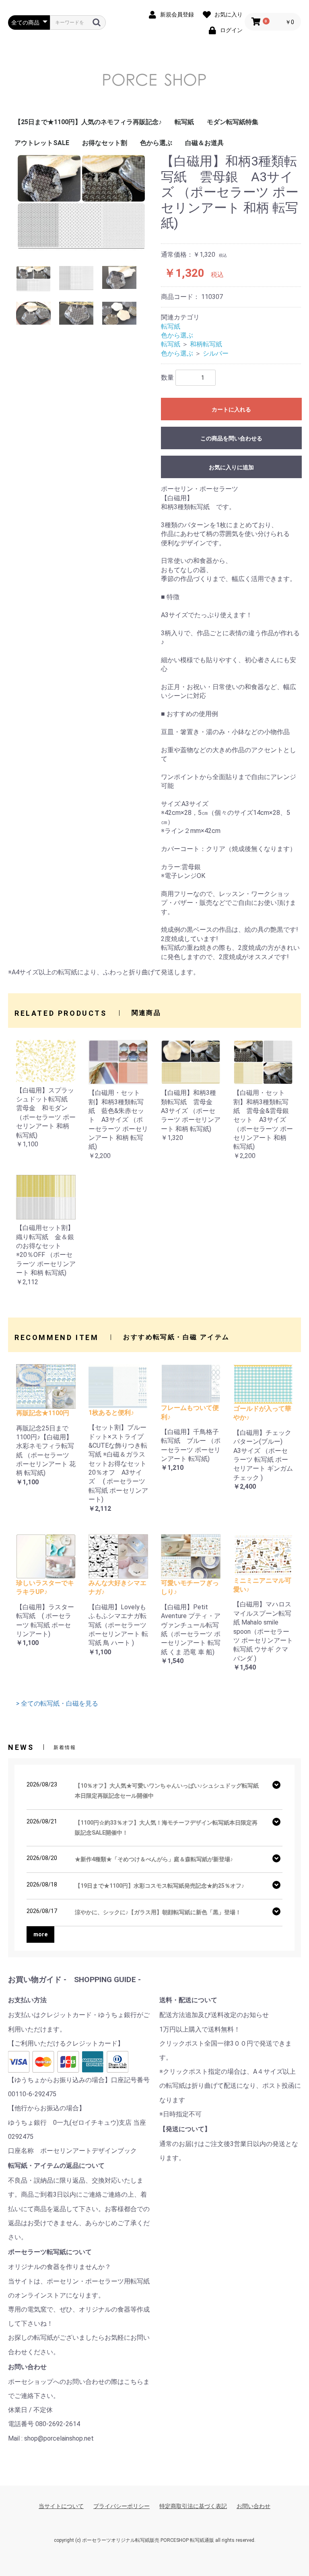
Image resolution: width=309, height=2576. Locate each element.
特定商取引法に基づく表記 (193, 2506)
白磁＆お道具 (204, 143)
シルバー (216, 353)
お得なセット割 (105, 143)
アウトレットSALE (42, 143)
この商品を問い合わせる (231, 438)
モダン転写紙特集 (233, 122)
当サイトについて (61, 2506)
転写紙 (184, 122)
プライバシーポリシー (122, 2506)
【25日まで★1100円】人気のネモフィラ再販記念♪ (88, 122)
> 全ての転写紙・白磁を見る (57, 1703)
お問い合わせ (253, 2506)
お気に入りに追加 (231, 467)
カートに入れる (231, 409)
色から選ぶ (156, 143)
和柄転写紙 (206, 344)
